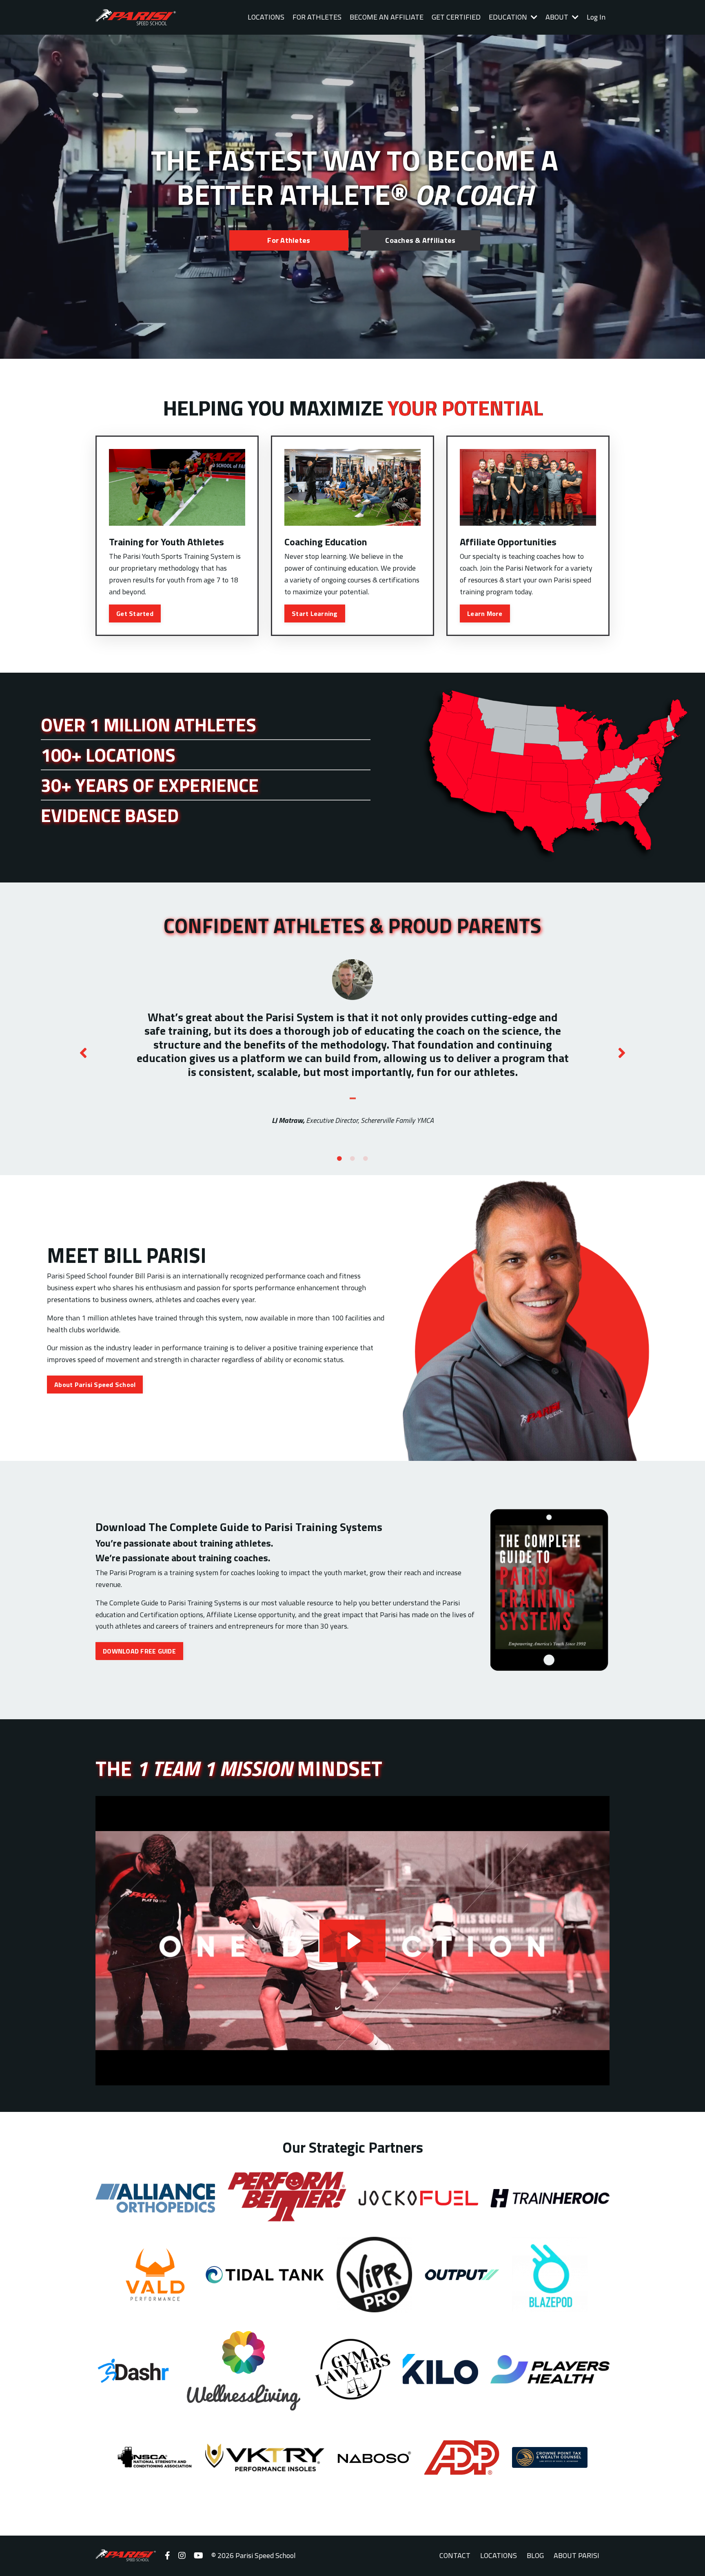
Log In (596, 17)
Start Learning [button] (315, 613)
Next (622, 1053)
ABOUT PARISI (576, 2555)
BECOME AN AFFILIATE (387, 17)
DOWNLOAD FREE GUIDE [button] (139, 1651)
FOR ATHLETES (317, 17)
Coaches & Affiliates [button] (420, 240)
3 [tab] (366, 1159)
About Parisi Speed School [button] (95, 1385)
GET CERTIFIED (456, 17)
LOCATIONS (266, 17)
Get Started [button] (135, 613)
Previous (83, 1053)
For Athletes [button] (289, 240)
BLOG (535, 2555)
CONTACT (455, 2555)
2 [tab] (352, 1159)
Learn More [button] (485, 613)
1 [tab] (339, 1159)
